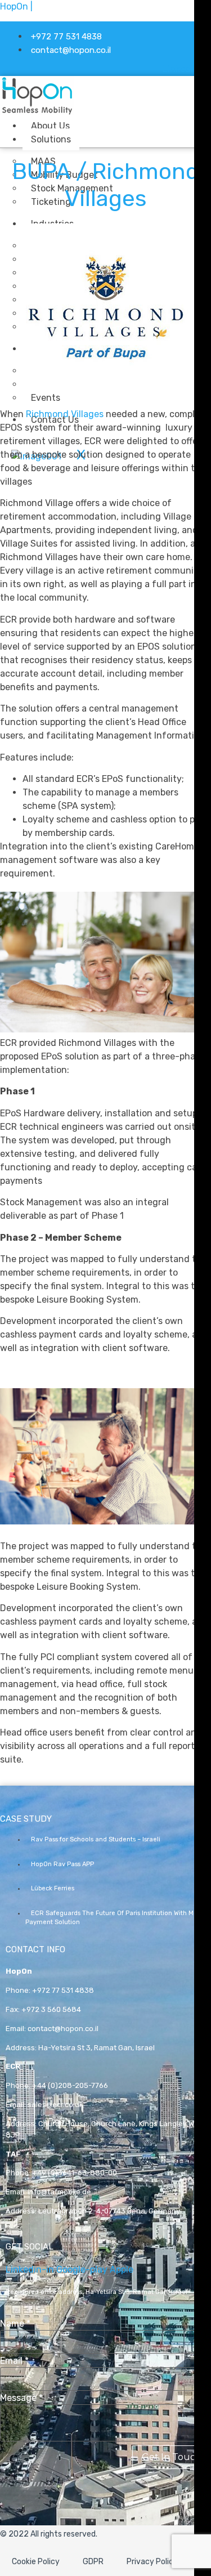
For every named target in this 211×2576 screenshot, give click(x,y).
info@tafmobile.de (59, 2192)
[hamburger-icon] (125, 124)
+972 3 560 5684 (51, 2009)
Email (14, 2361)
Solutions (51, 139)
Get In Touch (172, 2457)
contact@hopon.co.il (63, 2029)
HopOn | (16, 6)
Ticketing (51, 202)
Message (21, 2398)
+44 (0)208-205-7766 (70, 2085)
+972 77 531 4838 (63, 1990)
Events (46, 398)
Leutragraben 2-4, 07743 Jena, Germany (109, 2211)
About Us (50, 126)
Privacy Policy (152, 2562)
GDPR (93, 2562)
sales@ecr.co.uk (55, 2105)
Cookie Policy (36, 2562)
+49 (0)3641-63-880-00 (75, 2173)
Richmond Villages (65, 414)
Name (15, 2324)
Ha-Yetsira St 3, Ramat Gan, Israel (96, 2048)
